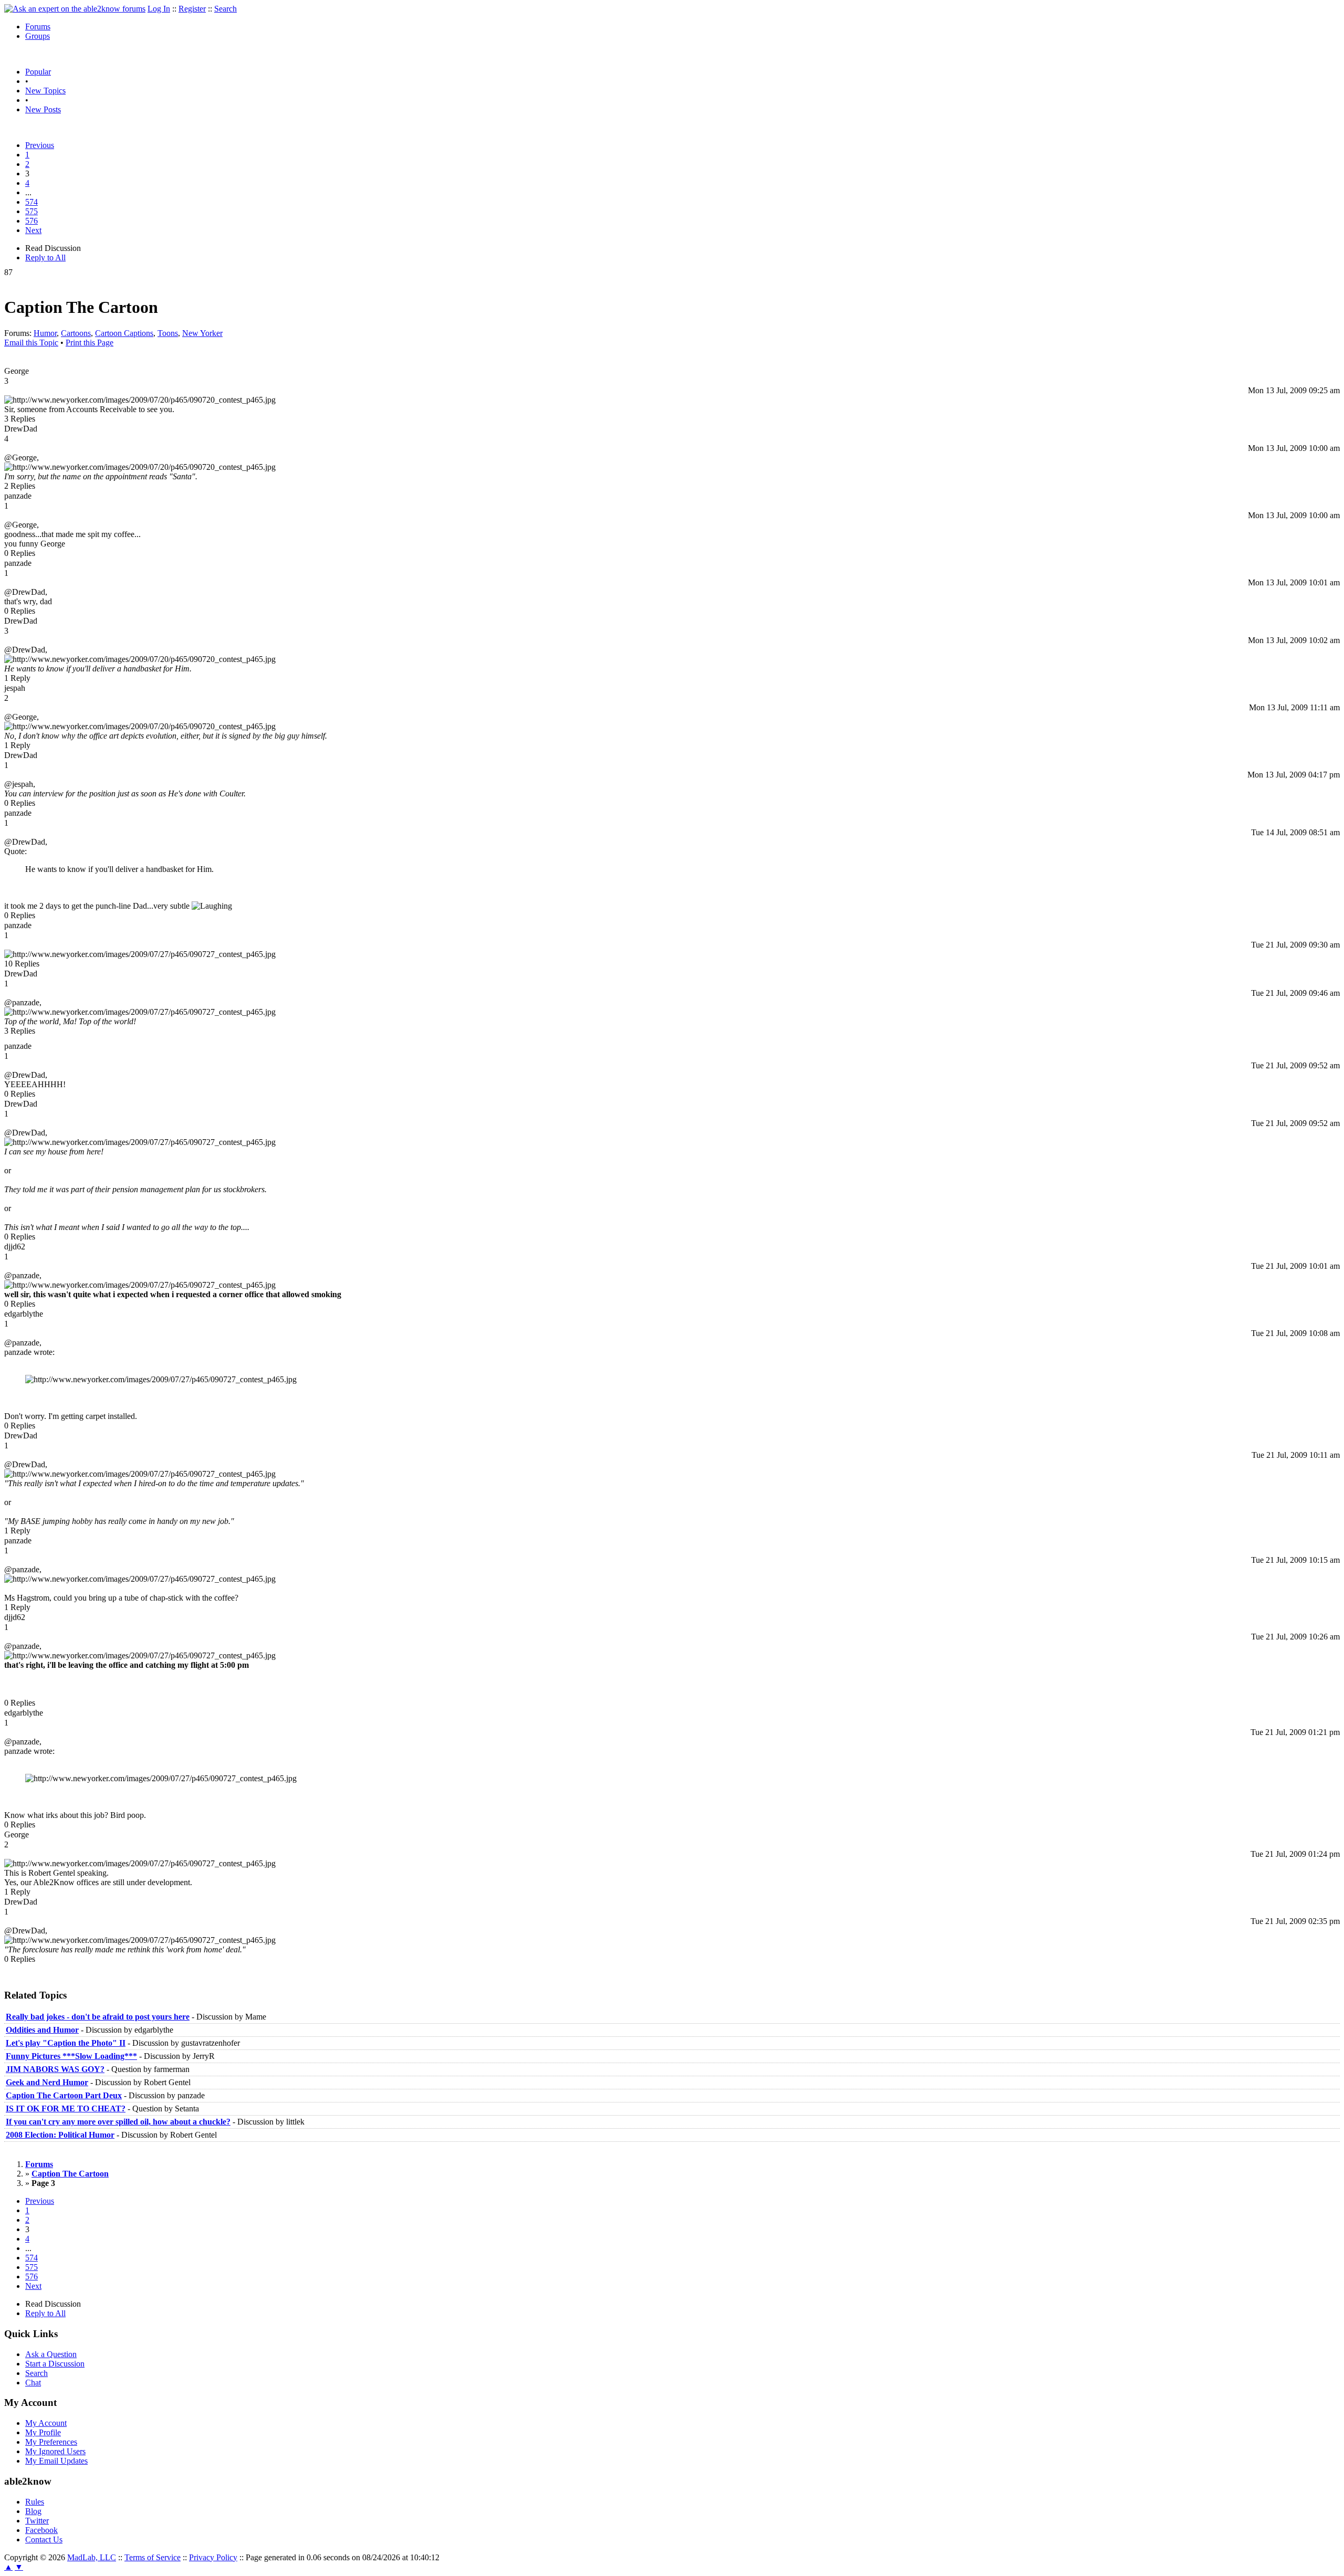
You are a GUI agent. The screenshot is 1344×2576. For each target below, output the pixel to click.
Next (33, 230)
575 (31, 211)
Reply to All (45, 257)
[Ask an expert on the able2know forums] (75, 9)
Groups (38, 36)
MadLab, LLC (92, 2557)
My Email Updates (56, 2461)
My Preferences (51, 2442)
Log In (159, 9)
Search (225, 9)
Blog (33, 2511)
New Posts (43, 109)
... (28, 192)
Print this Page (90, 343)
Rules (35, 2502)
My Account (46, 2423)
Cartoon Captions (124, 333)
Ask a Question (51, 2354)
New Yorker (202, 333)
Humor (45, 333)
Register (192, 9)
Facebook (41, 2530)
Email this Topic (31, 343)
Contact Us (44, 2540)
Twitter (37, 2521)
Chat (33, 2383)
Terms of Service (153, 2557)
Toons (168, 333)
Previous (40, 145)
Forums (38, 27)
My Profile (43, 2432)
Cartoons (76, 333)
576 (31, 221)
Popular (38, 72)
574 (31, 202)
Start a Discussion (55, 2364)
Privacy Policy (213, 2557)
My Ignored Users (55, 2451)
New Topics (45, 91)
